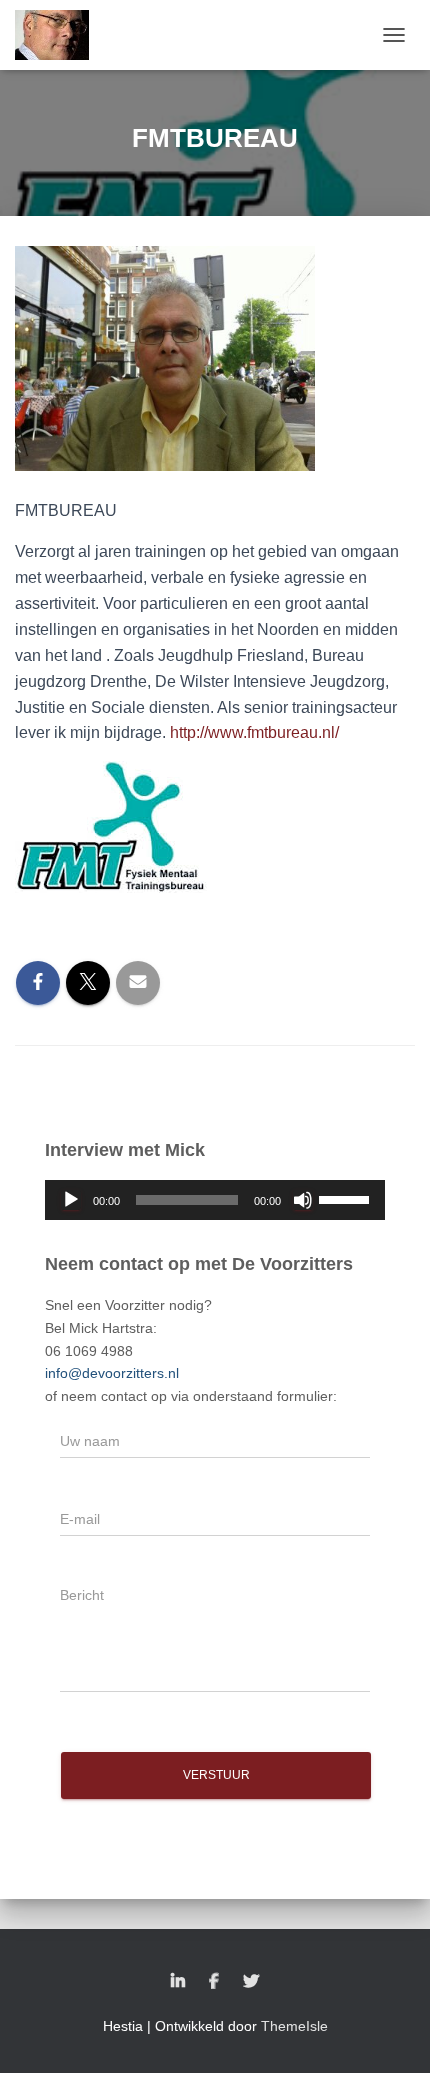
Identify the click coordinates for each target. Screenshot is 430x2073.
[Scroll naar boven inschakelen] (390, 2033)
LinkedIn (178, 1982)
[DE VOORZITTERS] (59, 35)
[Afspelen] (71, 1200)
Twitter (251, 1982)
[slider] (347, 1198)
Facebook (214, 1982)
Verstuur (216, 1775)
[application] (215, 1200)
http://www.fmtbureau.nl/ (256, 732)
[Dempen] (303, 1200)
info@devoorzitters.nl (112, 1373)
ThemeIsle (294, 2026)
